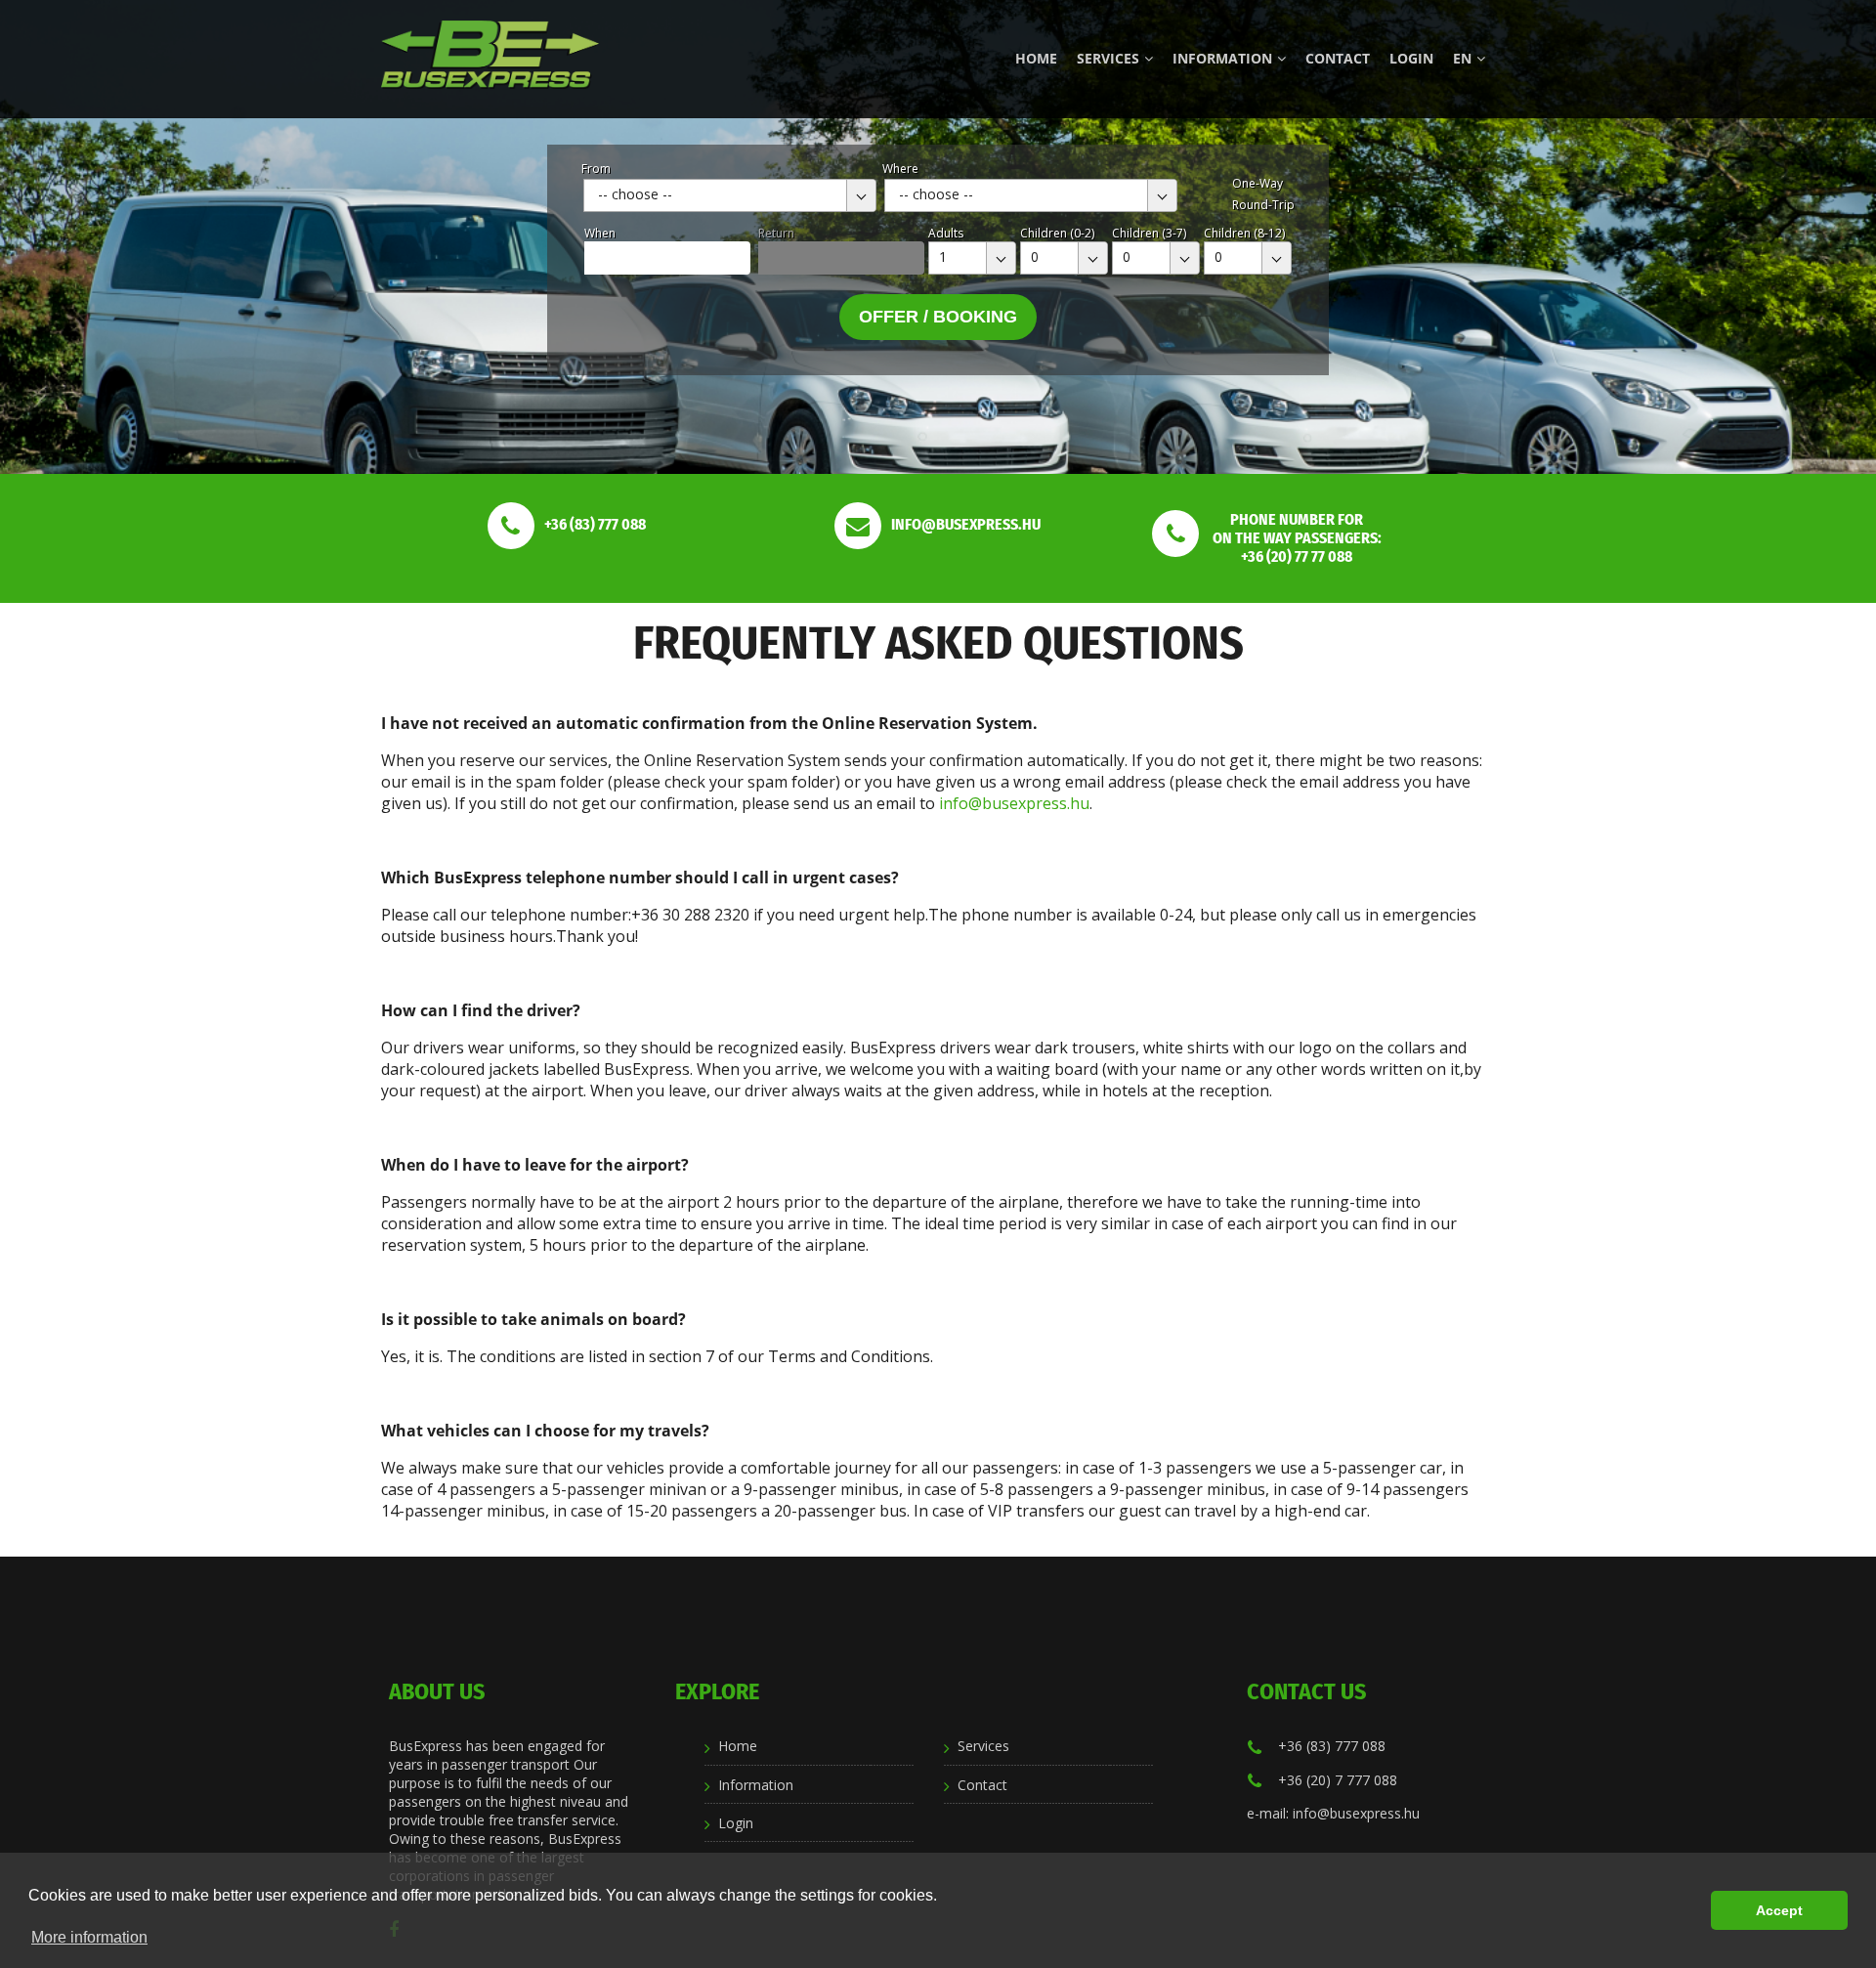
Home (1036, 58)
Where (900, 169)
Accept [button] (1779, 1910)
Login (1411, 58)
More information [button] (89, 1937)
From (596, 169)
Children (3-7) (1149, 233)
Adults (946, 233)
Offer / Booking (938, 317)
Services (1108, 58)
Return (776, 233)
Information (1222, 58)
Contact (1338, 58)
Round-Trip (1263, 205)
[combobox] (730, 195)
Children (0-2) (1057, 233)
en (1462, 58)
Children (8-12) (1244, 233)
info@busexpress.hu (1014, 803)
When (600, 233)
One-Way (1258, 183)
